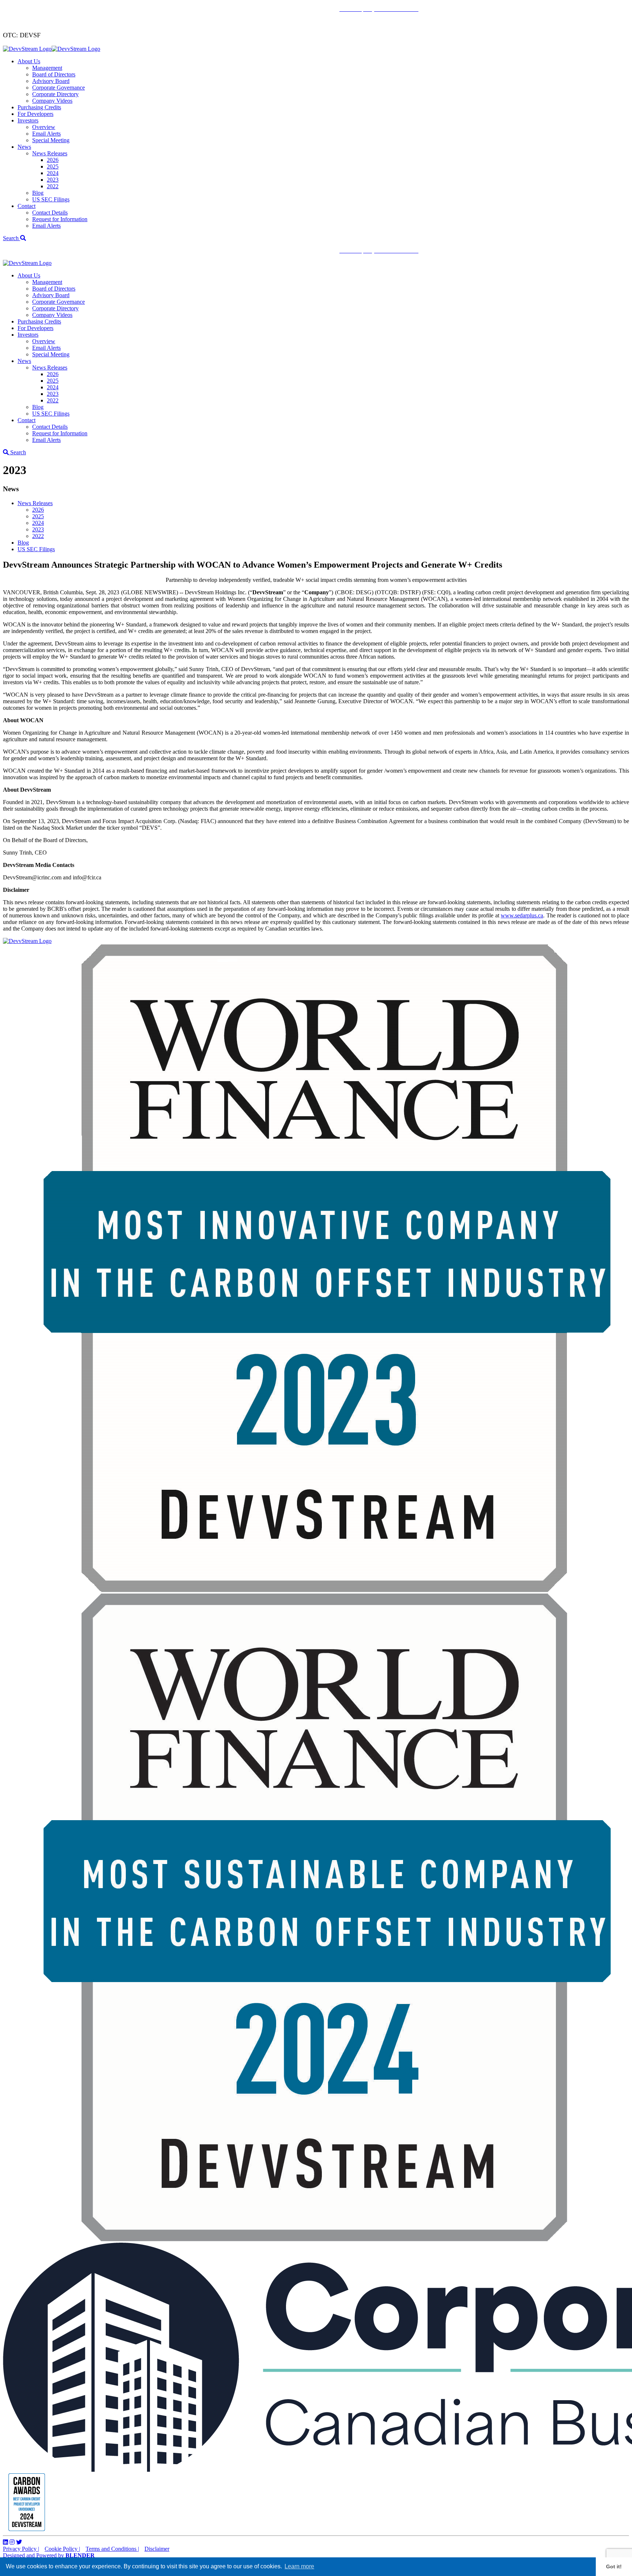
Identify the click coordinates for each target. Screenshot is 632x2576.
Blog (38, 193)
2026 (53, 160)
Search (12, 238)
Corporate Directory (55, 94)
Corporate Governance (59, 88)
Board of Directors (54, 74)
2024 (53, 173)
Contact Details (50, 213)
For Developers (35, 114)
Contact (27, 206)
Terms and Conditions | (112, 2549)
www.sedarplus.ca (522, 915)
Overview (44, 127)
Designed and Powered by (49, 2555)
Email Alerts (46, 134)
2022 (53, 186)
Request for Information (60, 219)
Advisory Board (51, 81)
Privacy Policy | (21, 2549)
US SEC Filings (51, 199)
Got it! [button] (614, 2566)
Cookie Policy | (62, 2549)
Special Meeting (51, 140)
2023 (53, 180)
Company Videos (52, 101)
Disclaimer (157, 2549)
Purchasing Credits (39, 107)
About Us (29, 61)
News (24, 147)
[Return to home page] (52, 49)
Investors (28, 120)
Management (47, 68)
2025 (53, 166)
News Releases (50, 153)
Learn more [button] (299, 2566)
